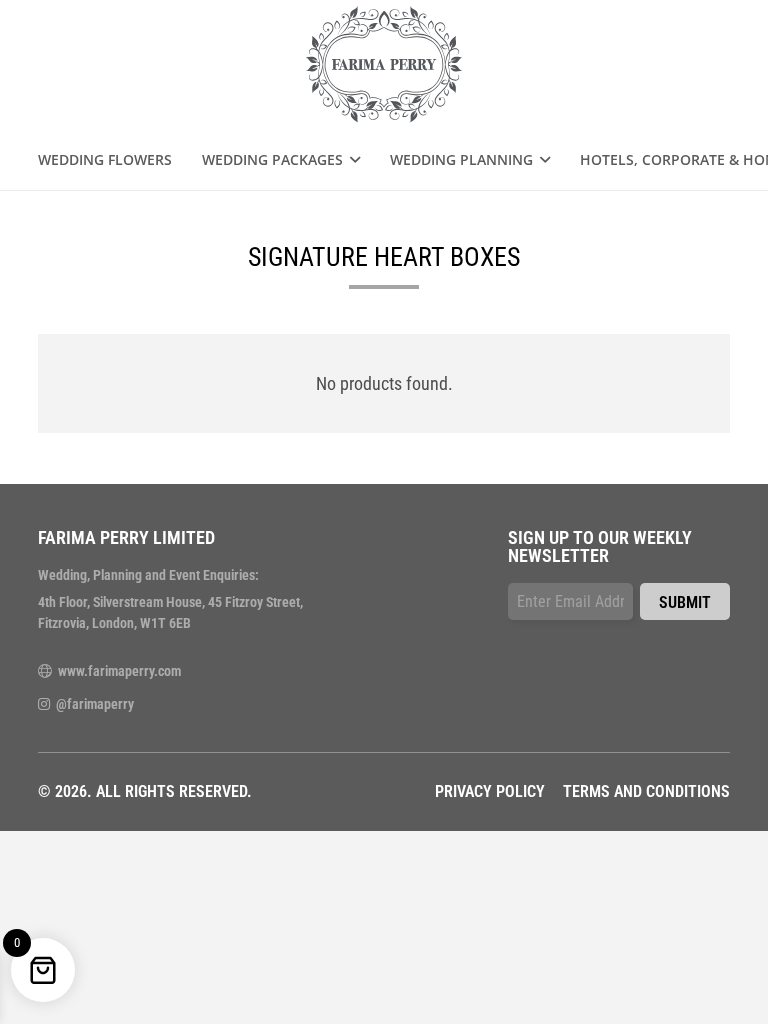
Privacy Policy (490, 791)
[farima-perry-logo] (384, 65)
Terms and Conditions (646, 791)
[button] (351, 160)
